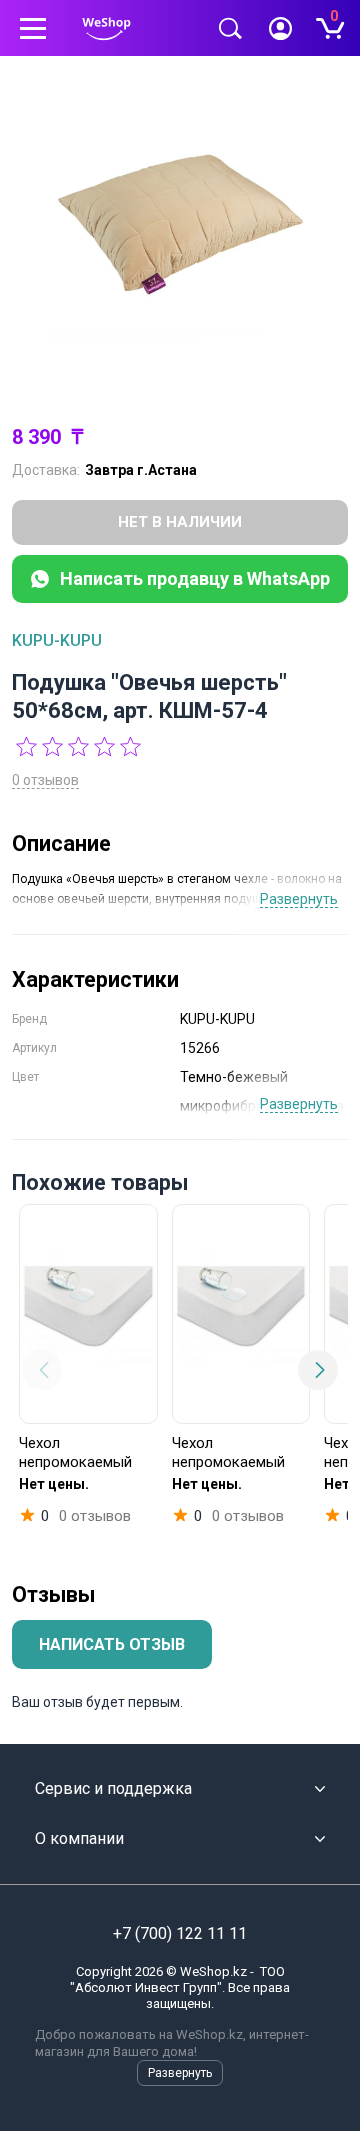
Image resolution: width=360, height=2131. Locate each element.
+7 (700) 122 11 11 (180, 1933)
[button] (42, 1370)
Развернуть (299, 899)
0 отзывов (45, 780)
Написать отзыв (112, 1644)
